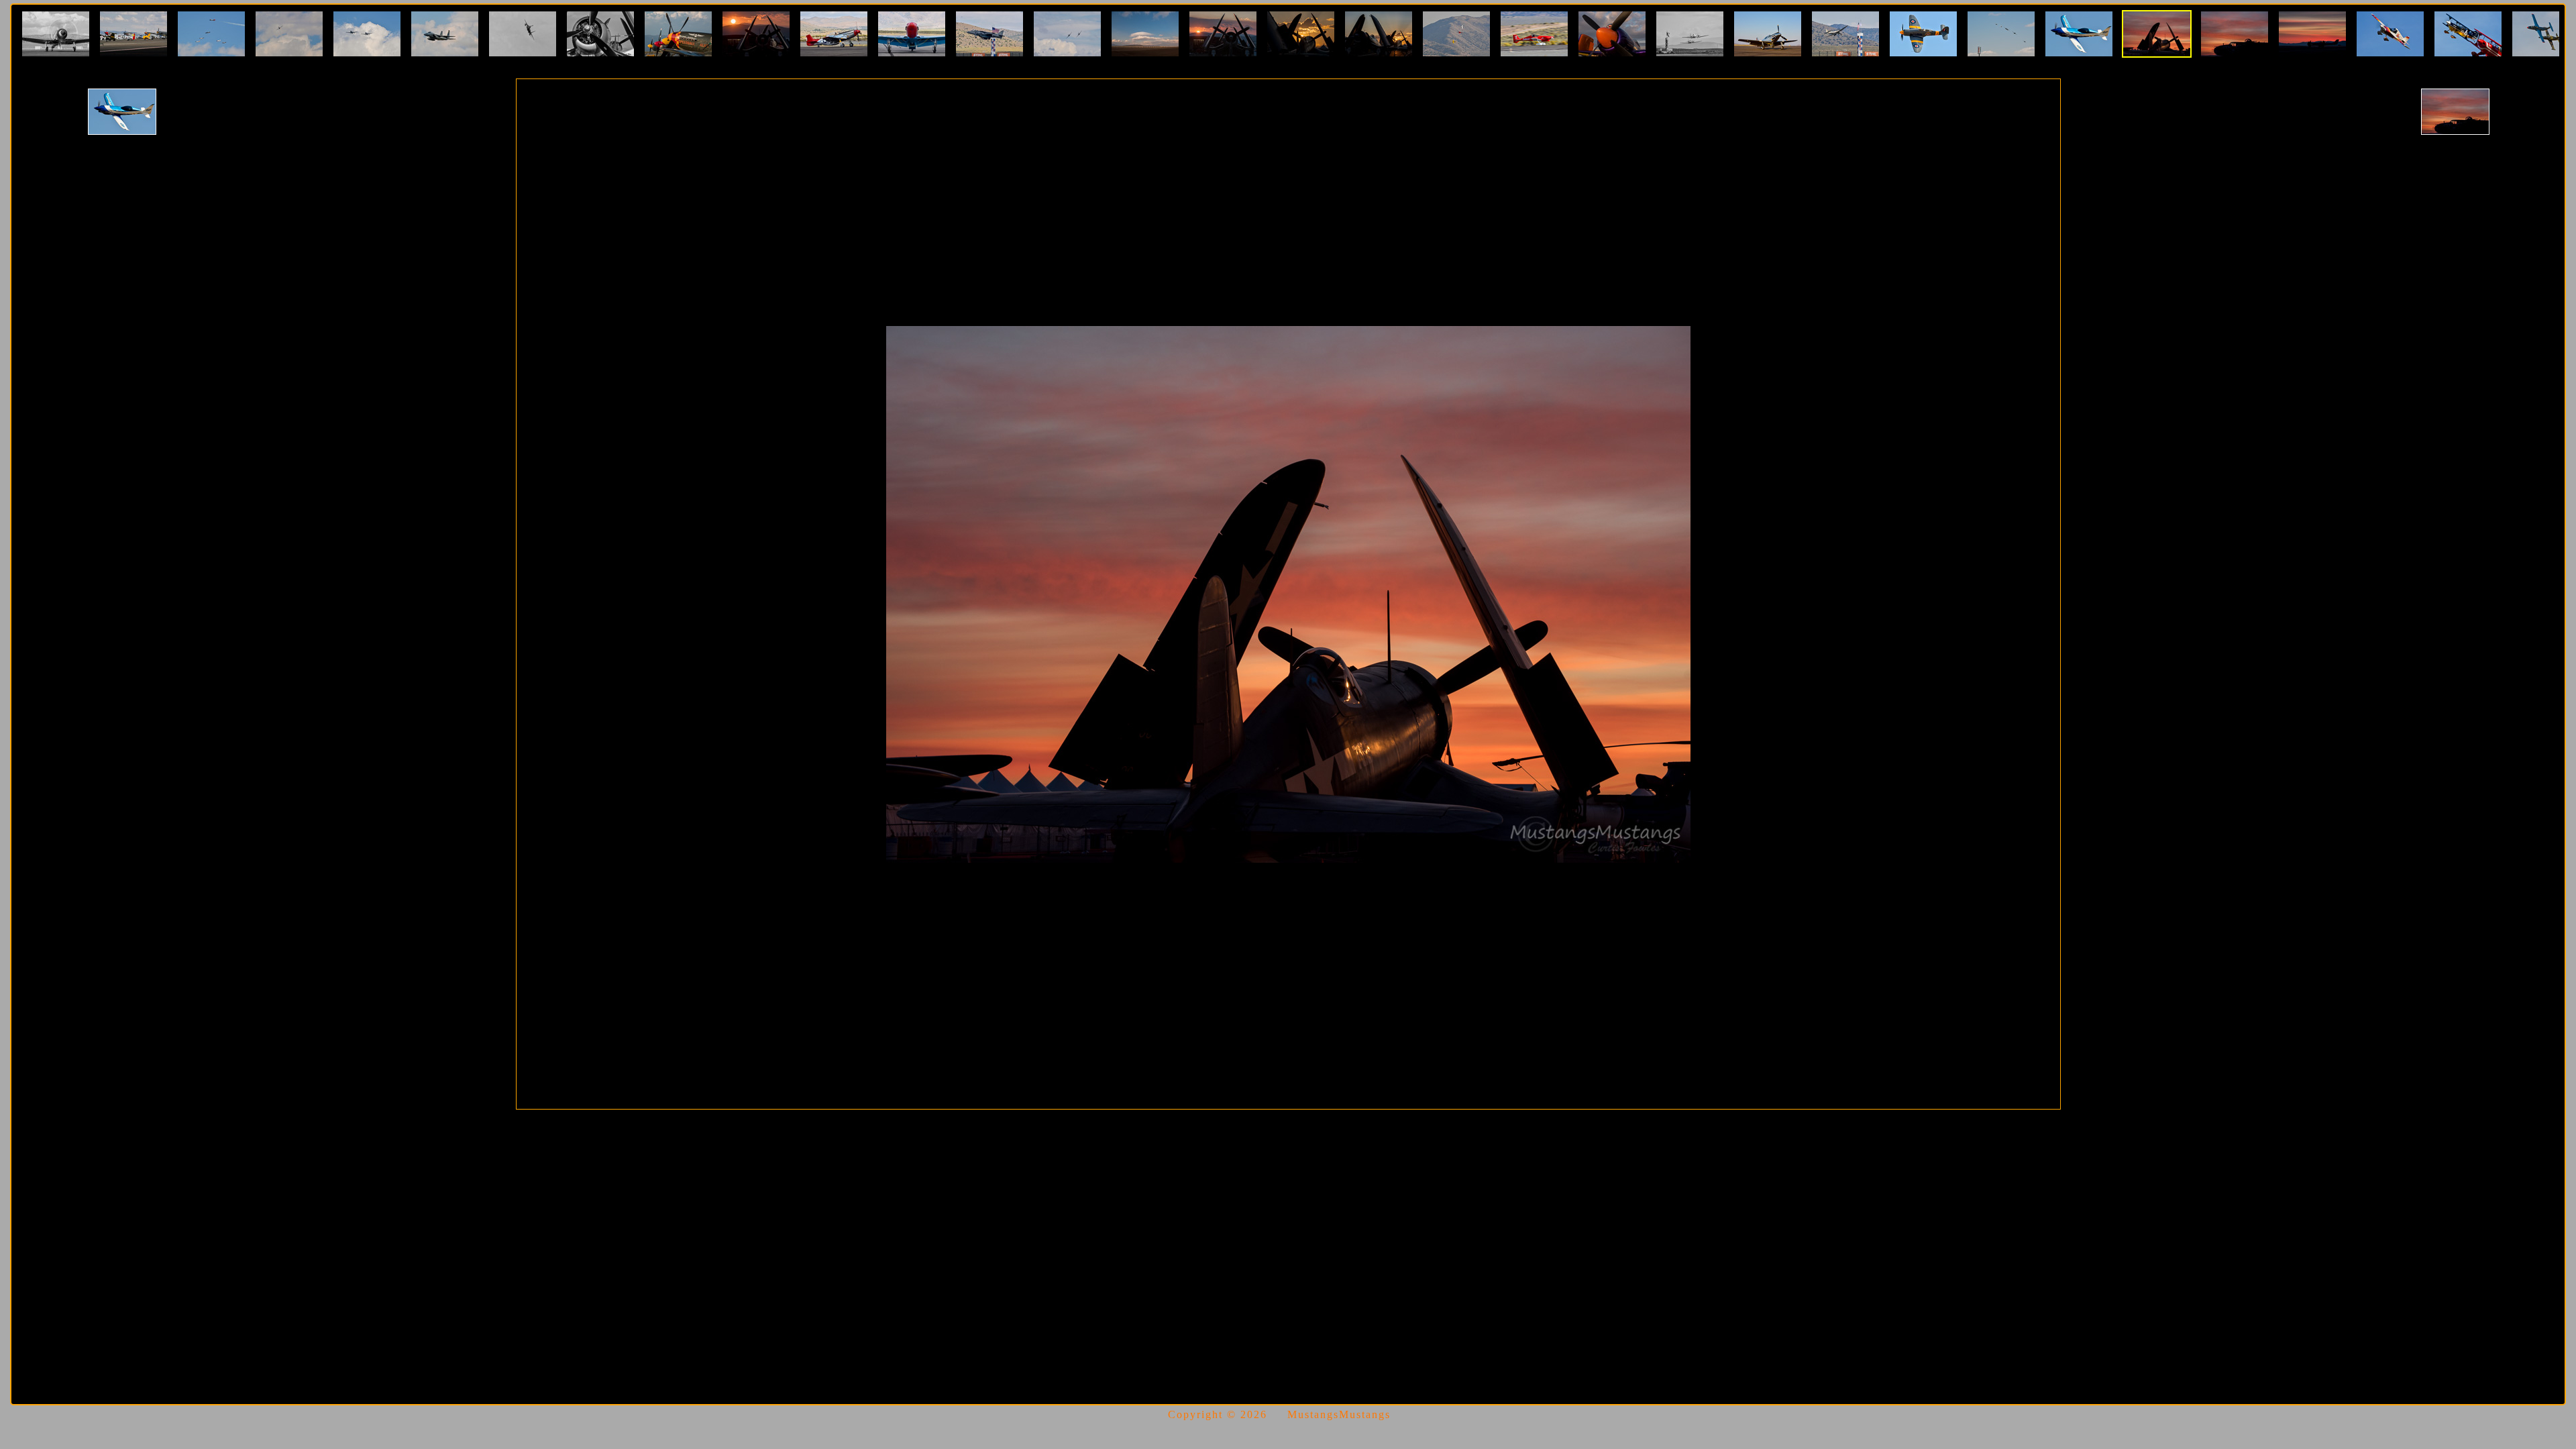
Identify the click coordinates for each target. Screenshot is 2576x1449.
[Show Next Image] (2455, 112)
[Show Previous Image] (122, 112)
